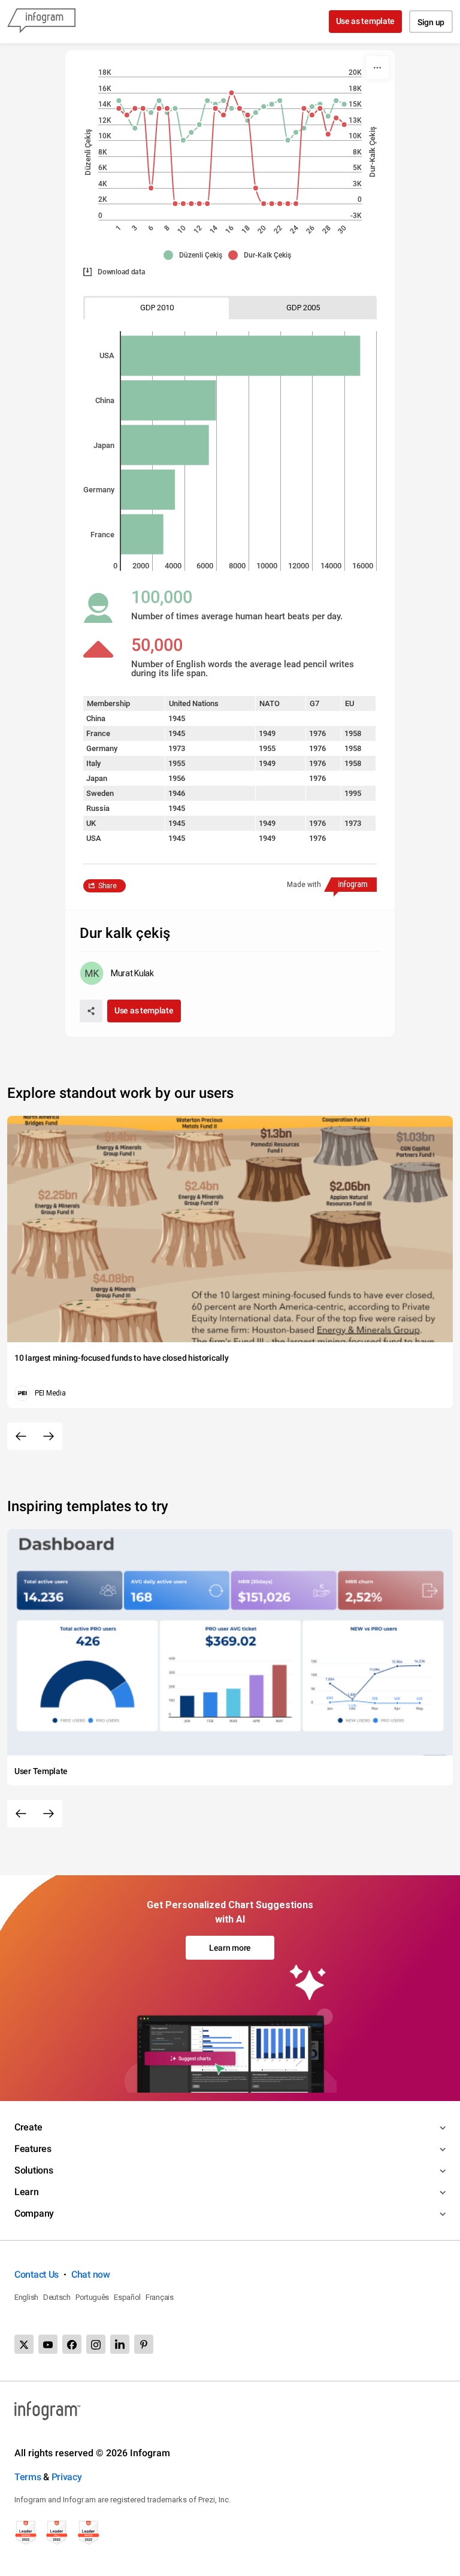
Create (28, 2127)
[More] (377, 68)
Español (127, 2297)
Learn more (230, 1948)
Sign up (431, 22)
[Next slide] (49, 1436)
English (26, 2297)
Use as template (366, 21)
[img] (240, 356)
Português (92, 2297)
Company (34, 2213)
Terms (28, 2477)
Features (33, 2149)
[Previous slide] (21, 1436)
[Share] (91, 1011)
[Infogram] (41, 22)
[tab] (157, 308)
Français (160, 2297)
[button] (196, 255)
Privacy (67, 2477)
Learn (27, 2192)
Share (108, 886)
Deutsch (57, 2297)
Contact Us (37, 2274)
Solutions (34, 2170)
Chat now (91, 2274)
